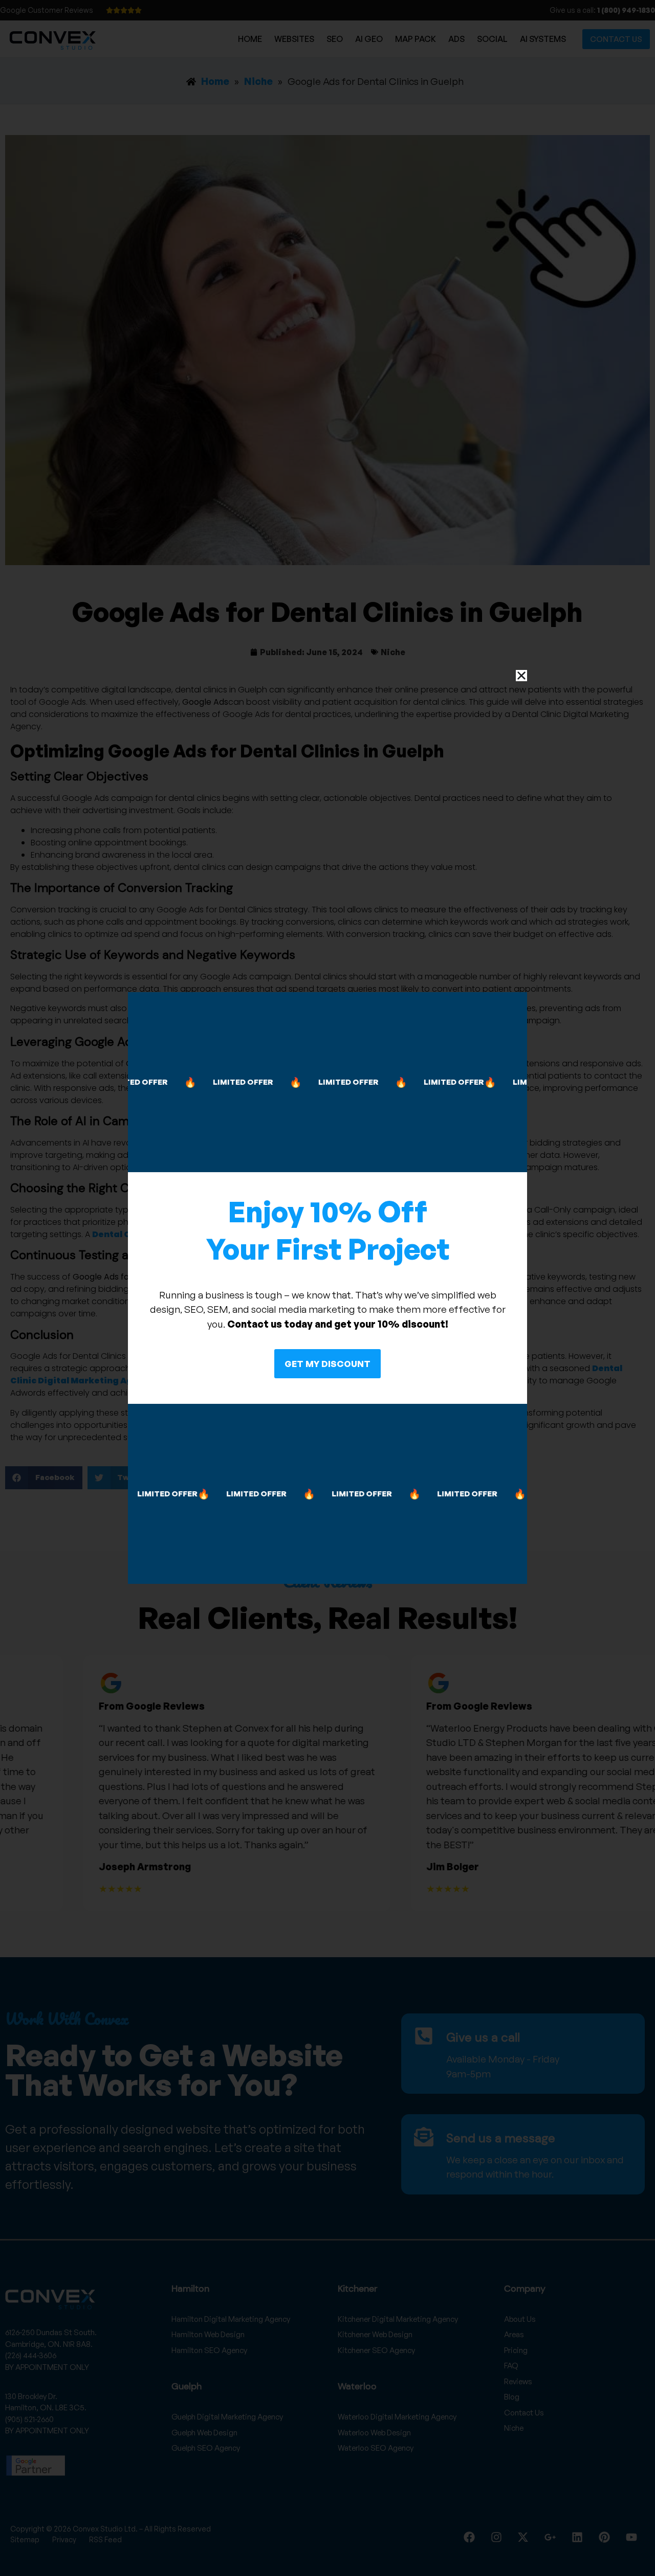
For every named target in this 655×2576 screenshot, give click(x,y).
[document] (327, 1288)
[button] (521, 676)
